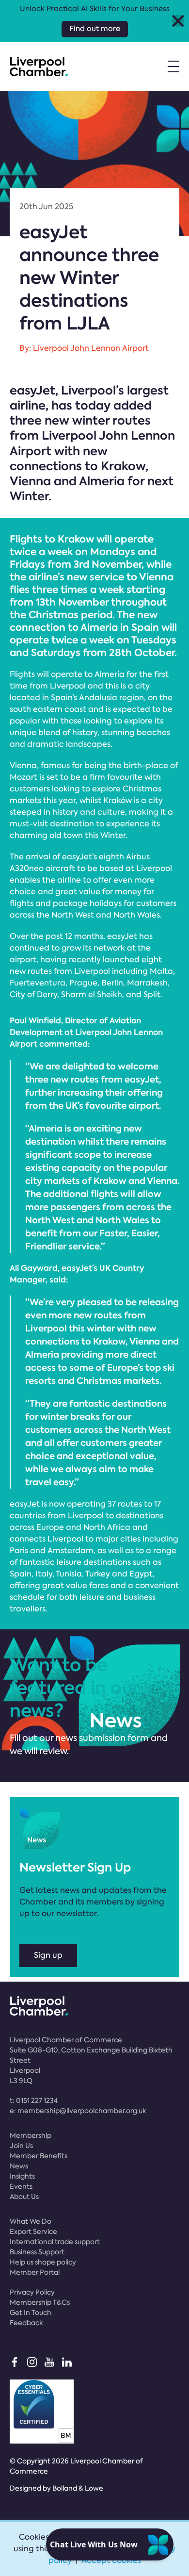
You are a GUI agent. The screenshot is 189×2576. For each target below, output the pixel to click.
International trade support (55, 2242)
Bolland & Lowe (78, 2488)
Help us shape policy (43, 2262)
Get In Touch (31, 2313)
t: (34, 2100)
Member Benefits (39, 2156)
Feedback (26, 2323)
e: (78, 2111)
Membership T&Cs (40, 2302)
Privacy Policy (32, 2292)
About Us (24, 2197)
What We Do (31, 2221)
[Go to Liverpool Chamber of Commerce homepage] (39, 66)
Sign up (48, 1955)
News (19, 2166)
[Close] (178, 21)
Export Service (33, 2231)
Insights (22, 2176)
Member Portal (35, 2272)
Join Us (21, 2146)
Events (21, 2186)
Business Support (37, 2252)
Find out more (95, 29)
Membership (31, 2135)
